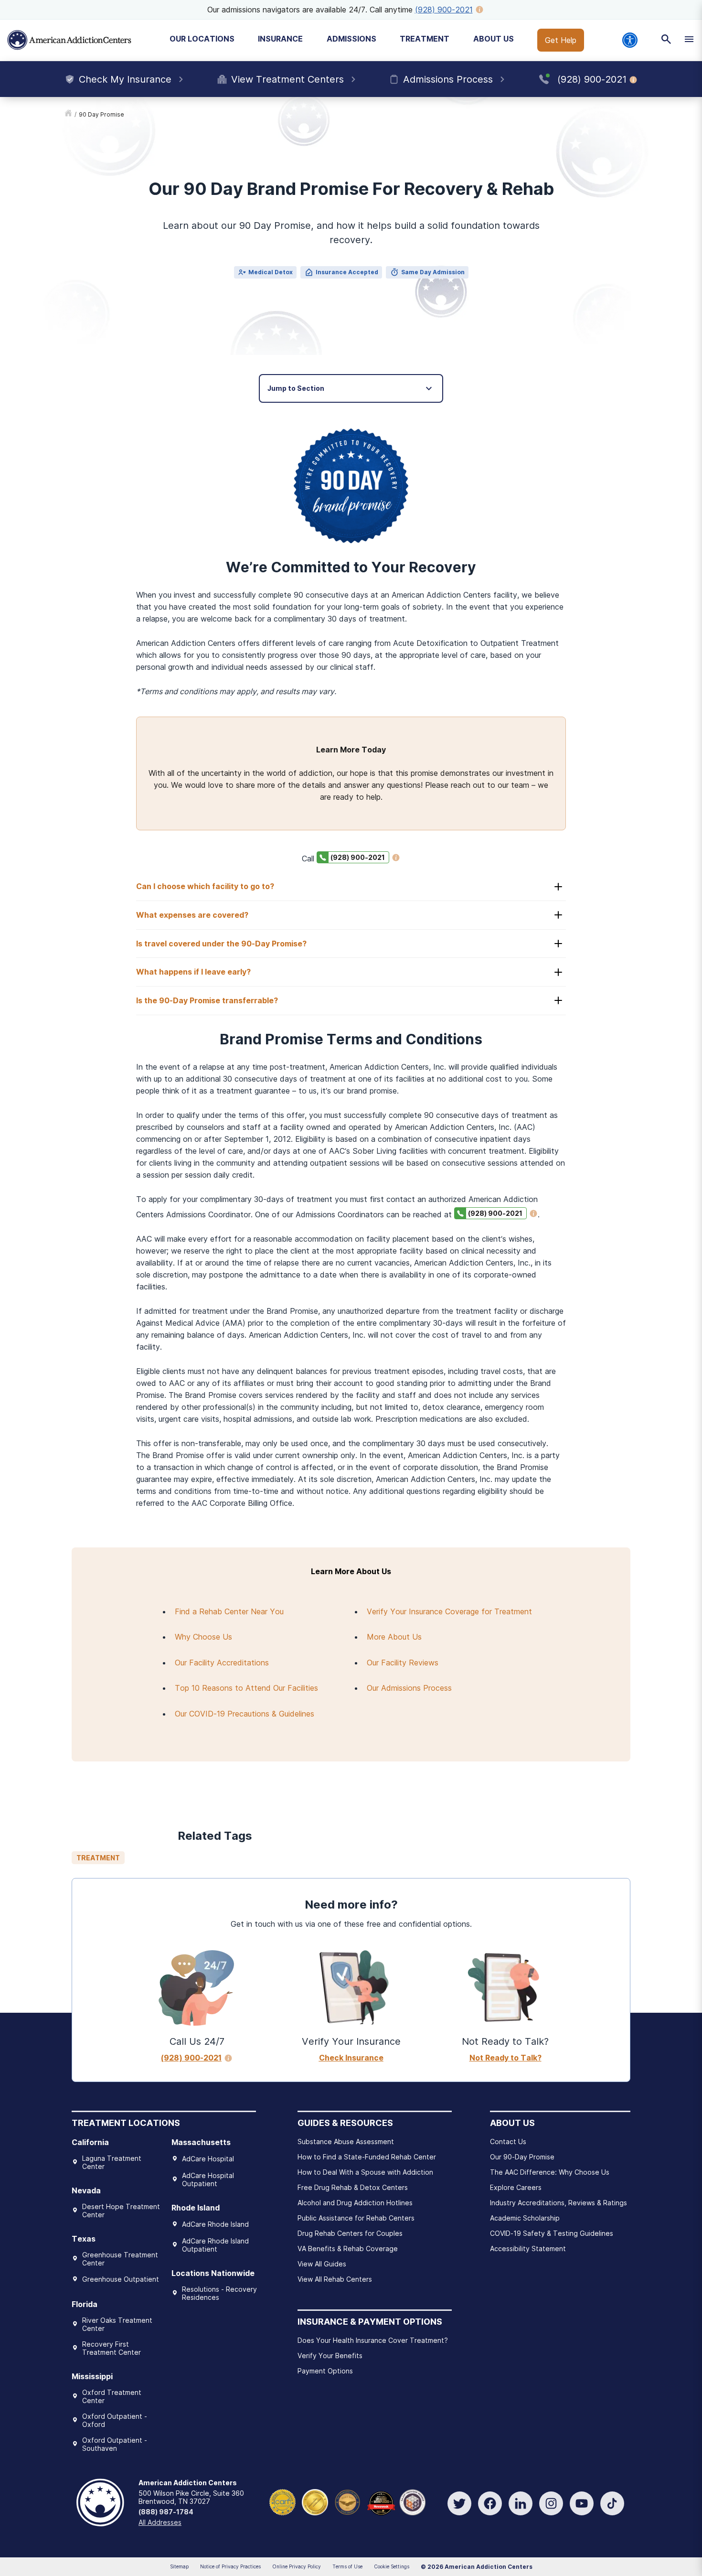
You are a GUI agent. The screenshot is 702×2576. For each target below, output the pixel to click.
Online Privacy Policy (297, 2566)
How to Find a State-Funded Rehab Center (367, 2157)
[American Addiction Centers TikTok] (612, 2503)
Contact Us (508, 2141)
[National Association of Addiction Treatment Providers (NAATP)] (412, 2501)
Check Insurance (351, 2058)
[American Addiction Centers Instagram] (551, 2503)
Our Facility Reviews (403, 1663)
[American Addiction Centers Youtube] (582, 2503)
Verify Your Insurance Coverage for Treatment (449, 1611)
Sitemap (179, 2566)
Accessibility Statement (528, 2249)
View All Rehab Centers (335, 2279)
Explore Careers (516, 2187)
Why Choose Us (203, 1637)
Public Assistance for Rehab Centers (356, 2218)
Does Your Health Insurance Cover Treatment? (373, 2340)
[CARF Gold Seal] (282, 2501)
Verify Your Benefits (330, 2356)
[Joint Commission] (315, 2501)
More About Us (394, 1637)
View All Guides (322, 2264)
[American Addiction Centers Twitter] (459, 2503)
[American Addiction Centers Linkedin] (521, 2503)
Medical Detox (271, 272)
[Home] (69, 40)
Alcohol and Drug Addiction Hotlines (355, 2203)
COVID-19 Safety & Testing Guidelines (552, 2233)
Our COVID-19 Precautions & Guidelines (245, 1714)
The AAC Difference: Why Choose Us (550, 2172)
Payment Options (325, 2371)
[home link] (68, 115)
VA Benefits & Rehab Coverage (348, 2249)
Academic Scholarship (525, 2218)
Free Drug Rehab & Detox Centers (353, 2187)
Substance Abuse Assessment (346, 2141)
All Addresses (160, 2522)
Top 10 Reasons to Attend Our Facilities (246, 1688)
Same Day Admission (433, 272)
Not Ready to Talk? (505, 2058)
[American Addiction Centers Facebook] (490, 2503)
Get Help (561, 40)
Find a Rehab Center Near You (229, 1611)
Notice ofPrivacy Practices (230, 2566)
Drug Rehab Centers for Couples (350, 2233)
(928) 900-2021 (444, 10)
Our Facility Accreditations (222, 1663)
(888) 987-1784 (166, 2512)
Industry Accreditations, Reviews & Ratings (558, 2203)
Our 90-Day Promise (522, 2157)
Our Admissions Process (409, 1688)
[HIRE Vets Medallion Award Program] (347, 2501)
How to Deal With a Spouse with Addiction (365, 2172)
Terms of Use (347, 2566)
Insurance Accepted (347, 272)
